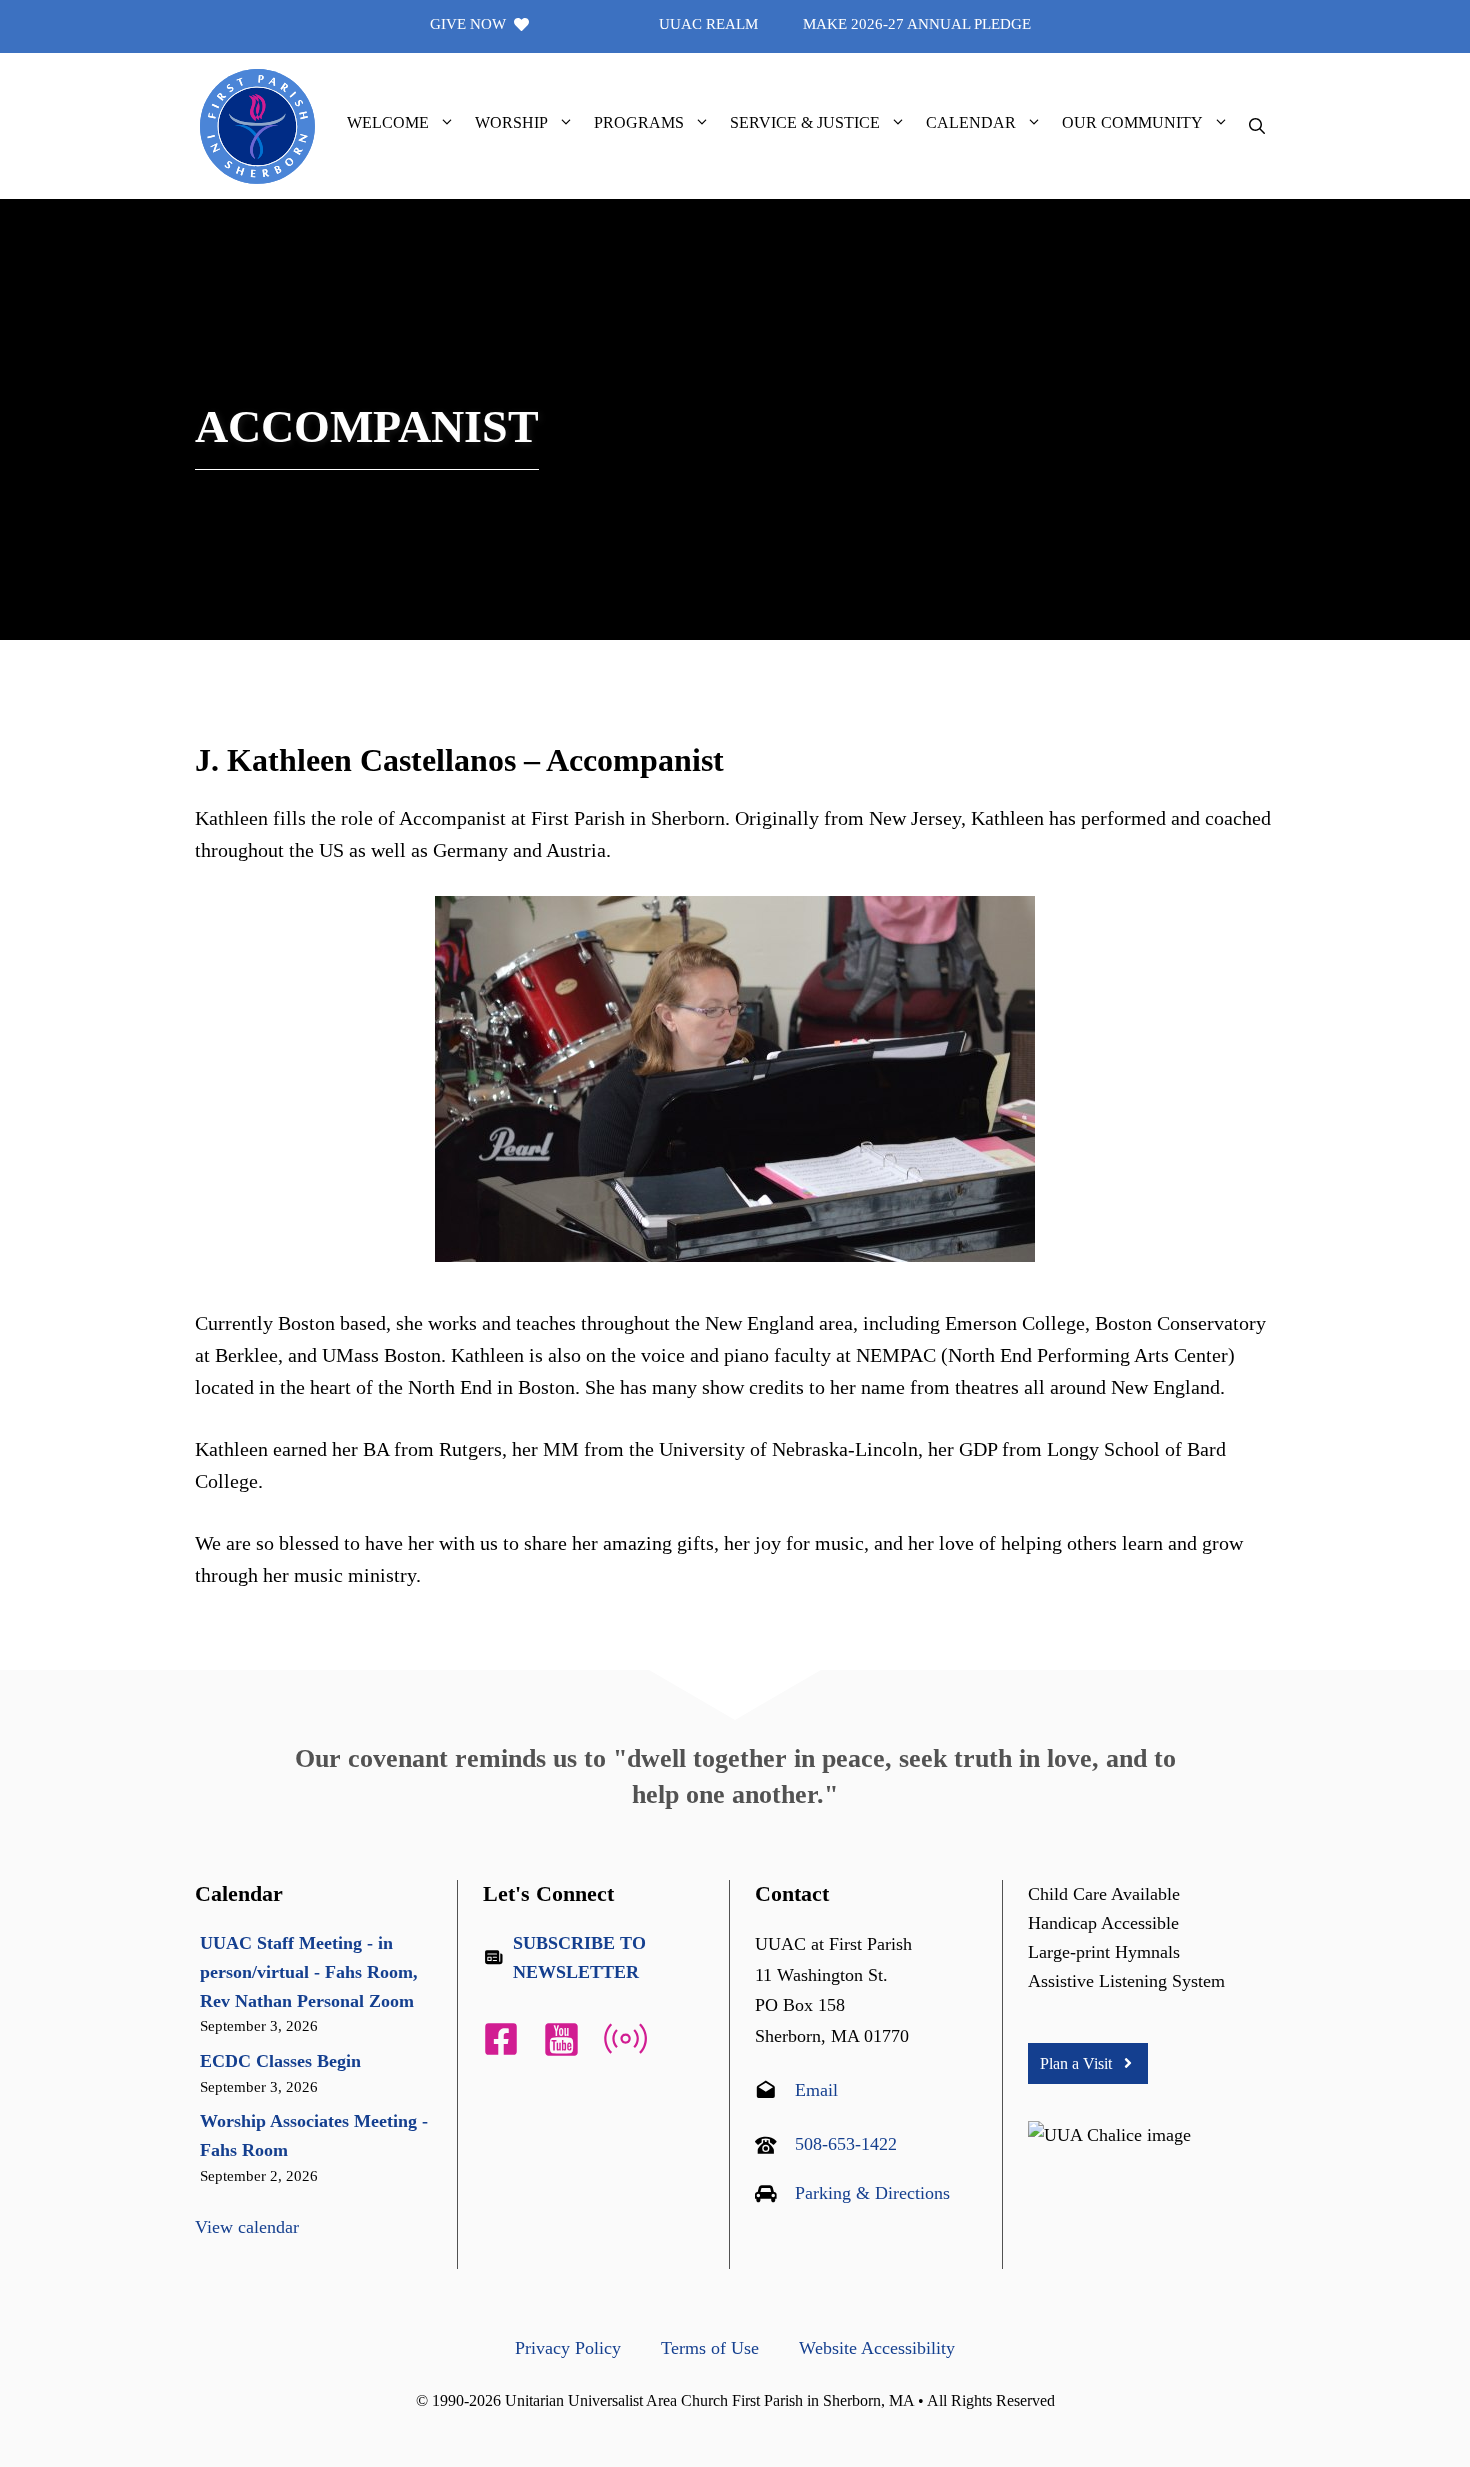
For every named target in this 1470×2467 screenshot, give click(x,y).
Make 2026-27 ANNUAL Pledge (917, 24)
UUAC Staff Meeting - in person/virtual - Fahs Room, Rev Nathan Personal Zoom (309, 1972)
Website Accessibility (877, 2348)
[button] (447, 123)
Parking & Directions (872, 2193)
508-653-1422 (846, 2144)
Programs (639, 122)
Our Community (1132, 122)
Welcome (388, 122)
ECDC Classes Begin (280, 2061)
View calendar (247, 2227)
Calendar (971, 122)
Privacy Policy (568, 2348)
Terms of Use (710, 2348)
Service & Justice (805, 122)
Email (816, 2090)
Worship (511, 122)
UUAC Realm (708, 24)
